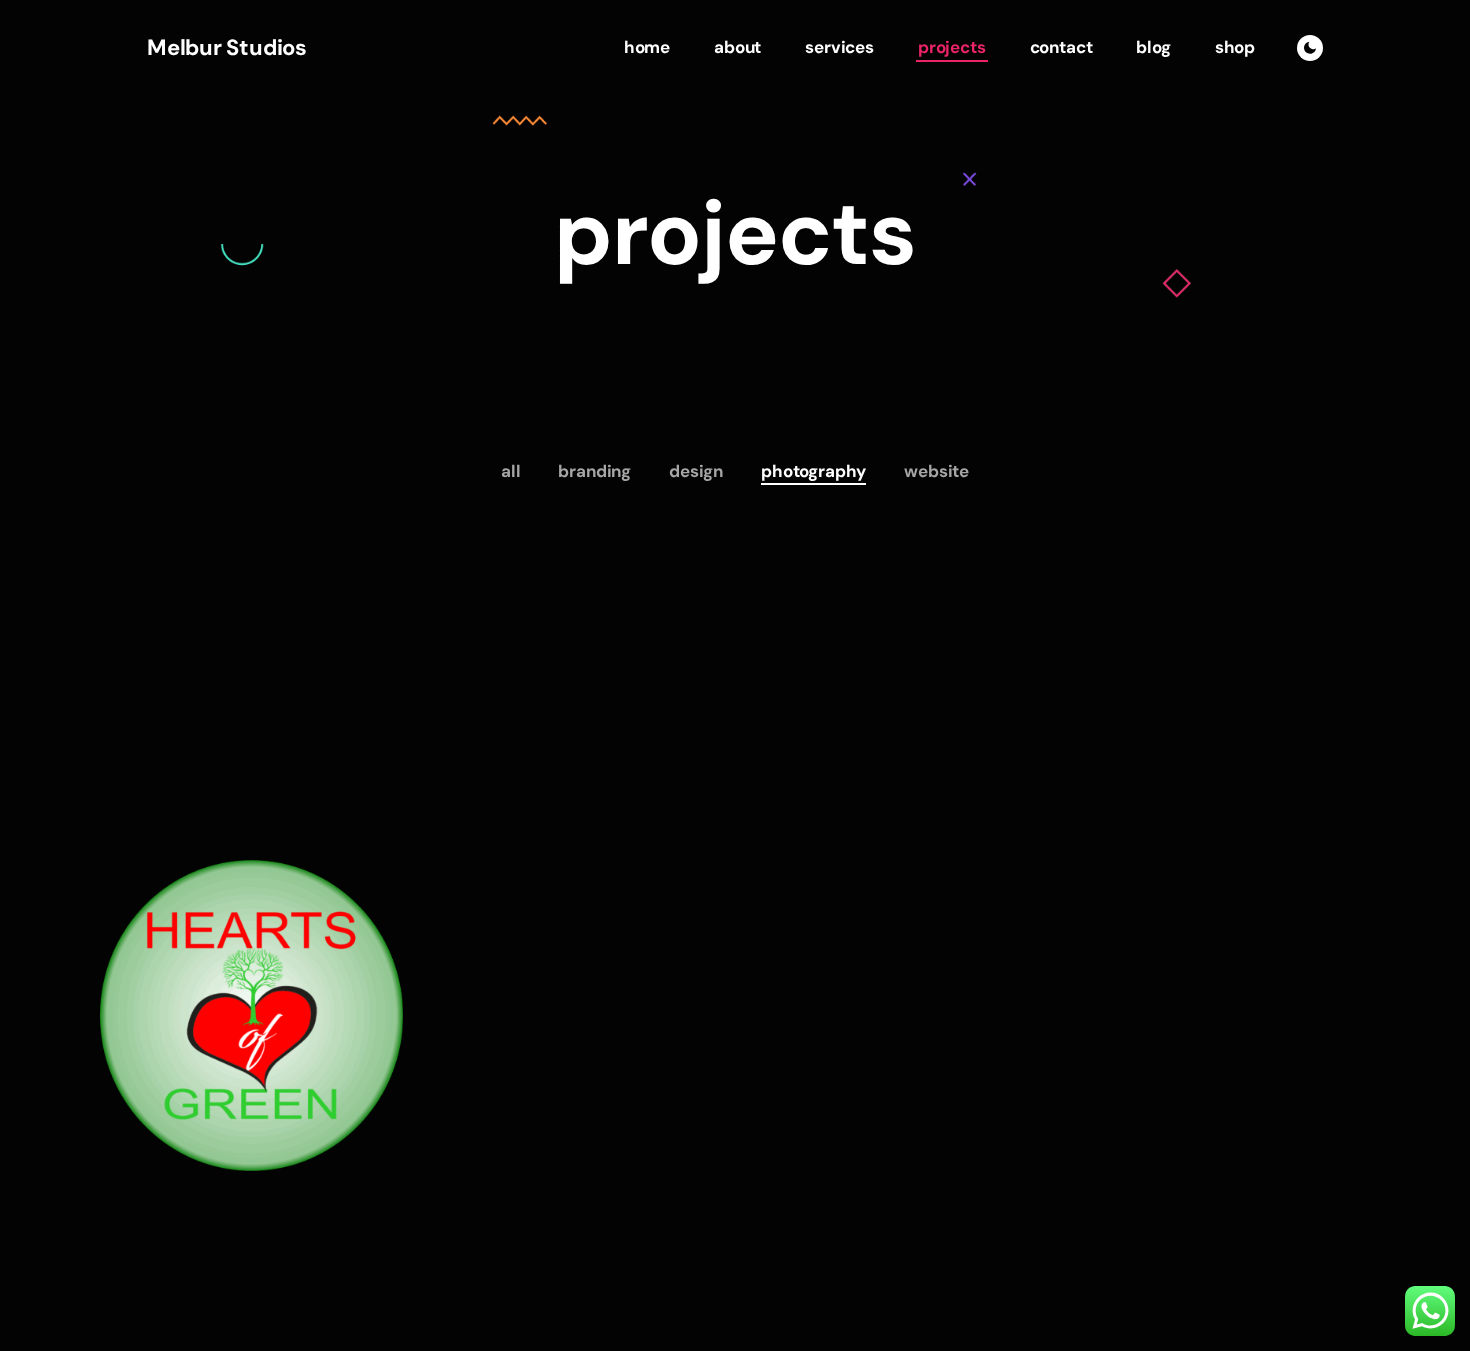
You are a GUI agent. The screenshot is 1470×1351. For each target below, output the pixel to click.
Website (936, 471)
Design (696, 471)
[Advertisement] (735, 710)
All (511, 471)
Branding (594, 471)
